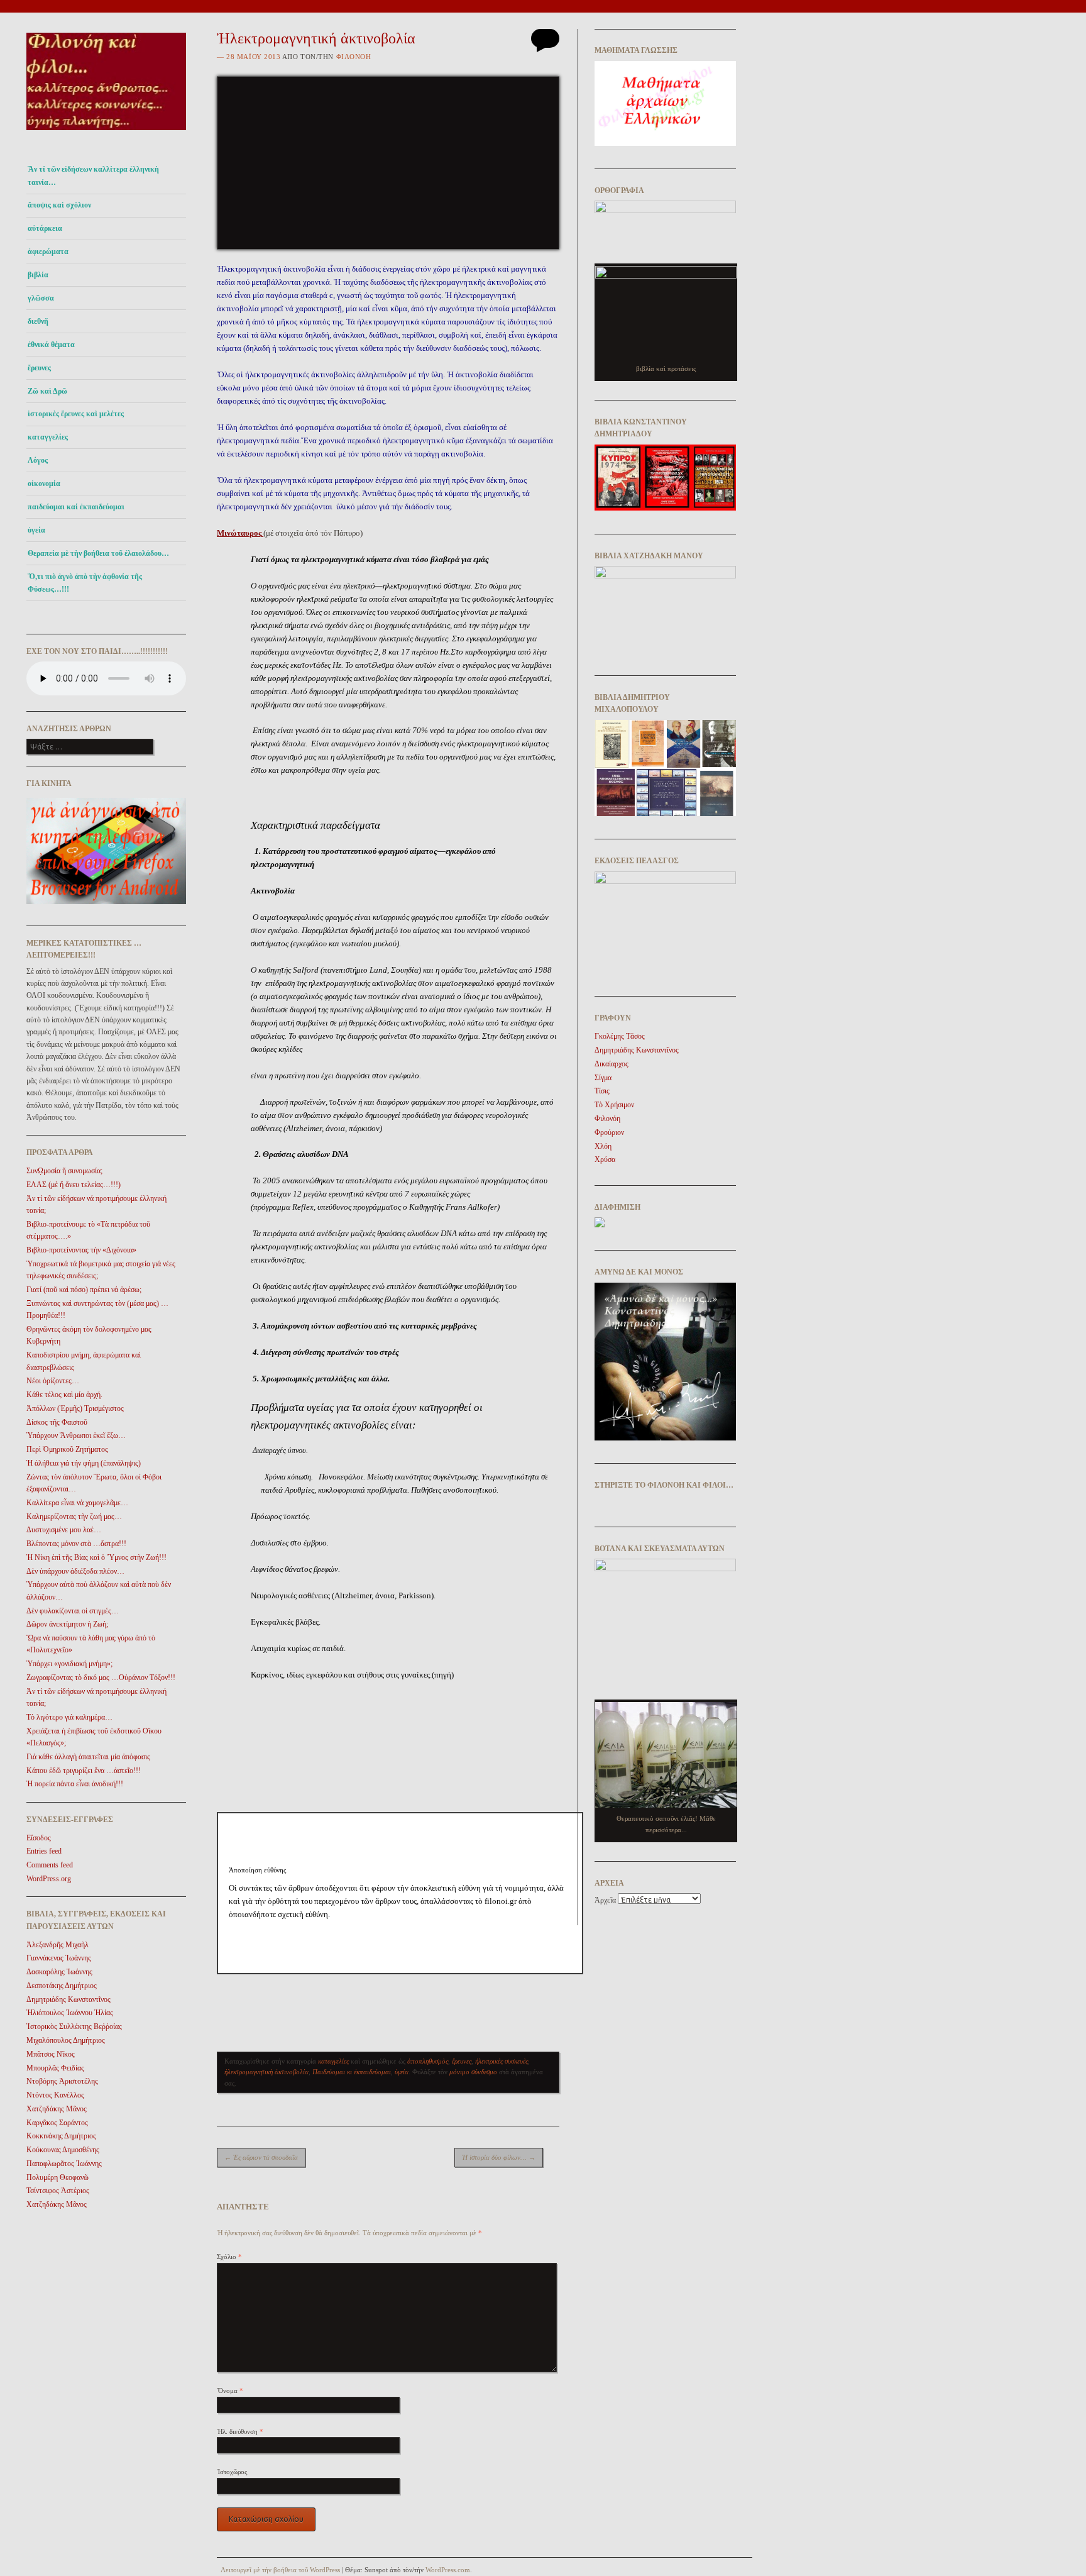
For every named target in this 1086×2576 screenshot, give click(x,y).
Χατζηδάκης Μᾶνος (57, 2109)
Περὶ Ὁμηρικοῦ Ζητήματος (67, 1449)
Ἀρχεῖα (605, 1900)
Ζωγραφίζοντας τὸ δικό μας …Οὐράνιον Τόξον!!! (101, 1678)
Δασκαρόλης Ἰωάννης (59, 1972)
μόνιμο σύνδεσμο (473, 2072)
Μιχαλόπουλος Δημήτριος (66, 2040)
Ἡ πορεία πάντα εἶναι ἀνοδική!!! (75, 1784)
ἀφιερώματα (48, 252)
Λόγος (38, 460)
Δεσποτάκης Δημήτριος (62, 1986)
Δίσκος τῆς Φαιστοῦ (57, 1422)
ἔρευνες (39, 368)
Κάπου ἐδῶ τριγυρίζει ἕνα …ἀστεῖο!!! (84, 1771)
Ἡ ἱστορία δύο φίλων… (499, 2157)
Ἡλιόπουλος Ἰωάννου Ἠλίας (70, 2013)
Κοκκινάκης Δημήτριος (61, 2136)
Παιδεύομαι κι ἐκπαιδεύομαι (352, 2072)
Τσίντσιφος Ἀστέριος (58, 2191)
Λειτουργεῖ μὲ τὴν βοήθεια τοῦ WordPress (280, 2570)
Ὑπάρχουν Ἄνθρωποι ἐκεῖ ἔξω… (76, 1435)
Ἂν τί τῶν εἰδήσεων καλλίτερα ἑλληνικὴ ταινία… (93, 175)
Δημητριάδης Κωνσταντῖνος (69, 1999)
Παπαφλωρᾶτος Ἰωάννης (64, 2164)
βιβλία (38, 275)
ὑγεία (36, 530)
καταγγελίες (48, 437)
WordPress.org (49, 1879)
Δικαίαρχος (612, 1064)
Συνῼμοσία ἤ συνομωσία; (64, 1171)
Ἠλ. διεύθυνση (240, 2431)
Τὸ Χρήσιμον (614, 1105)
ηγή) (446, 1675)
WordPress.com (448, 2570)
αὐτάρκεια (45, 228)
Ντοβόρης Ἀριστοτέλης (62, 2081)
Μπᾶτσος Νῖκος (51, 2054)
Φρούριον (609, 1132)
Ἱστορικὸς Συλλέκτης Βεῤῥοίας (74, 2026)
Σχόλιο (229, 2257)
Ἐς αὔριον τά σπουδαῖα (261, 2157)
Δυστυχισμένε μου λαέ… (64, 1530)
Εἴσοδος (39, 1838)
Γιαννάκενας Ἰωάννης (59, 1958)
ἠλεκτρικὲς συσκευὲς (502, 2061)
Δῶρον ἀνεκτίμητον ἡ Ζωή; (67, 1624)
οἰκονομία (44, 484)
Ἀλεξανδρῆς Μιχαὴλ (58, 1945)
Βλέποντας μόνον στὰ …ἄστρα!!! (76, 1544)
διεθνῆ (38, 321)
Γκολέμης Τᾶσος (620, 1036)
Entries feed (44, 1851)
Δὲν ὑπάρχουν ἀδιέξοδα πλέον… (75, 1571)
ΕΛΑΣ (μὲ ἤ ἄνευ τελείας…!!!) (74, 1185)
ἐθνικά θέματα (51, 345)
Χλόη (603, 1146)
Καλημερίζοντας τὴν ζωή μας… (74, 1517)
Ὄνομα (230, 2391)
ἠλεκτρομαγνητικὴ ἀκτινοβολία (266, 2072)
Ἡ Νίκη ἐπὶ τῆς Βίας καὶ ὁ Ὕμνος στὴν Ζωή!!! (96, 1557)
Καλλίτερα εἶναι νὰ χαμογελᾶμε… (77, 1503)
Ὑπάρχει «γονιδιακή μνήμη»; (69, 1664)
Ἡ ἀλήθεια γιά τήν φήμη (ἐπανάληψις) (84, 1463)
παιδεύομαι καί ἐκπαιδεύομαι (76, 507)
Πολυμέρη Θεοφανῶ (58, 2177)
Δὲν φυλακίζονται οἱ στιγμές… (73, 1611)
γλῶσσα (41, 298)
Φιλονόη (354, 57)
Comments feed (50, 1865)
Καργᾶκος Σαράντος (57, 2123)
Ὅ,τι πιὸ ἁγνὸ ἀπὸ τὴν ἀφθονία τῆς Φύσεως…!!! (85, 583)
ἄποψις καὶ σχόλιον (59, 205)
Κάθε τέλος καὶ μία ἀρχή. (64, 1395)
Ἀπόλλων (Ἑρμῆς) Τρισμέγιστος (75, 1408)
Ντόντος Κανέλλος (55, 2095)
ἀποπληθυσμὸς (428, 2061)
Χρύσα (605, 1159)
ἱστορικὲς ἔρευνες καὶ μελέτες (76, 414)
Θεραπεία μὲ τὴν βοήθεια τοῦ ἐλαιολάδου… (98, 553)
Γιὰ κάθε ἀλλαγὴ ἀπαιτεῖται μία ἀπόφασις (88, 1757)
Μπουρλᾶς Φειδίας (55, 2068)
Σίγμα (603, 1078)
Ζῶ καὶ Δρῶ (47, 391)
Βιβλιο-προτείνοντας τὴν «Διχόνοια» (81, 1250)
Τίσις (602, 1091)
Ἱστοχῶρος (232, 2472)
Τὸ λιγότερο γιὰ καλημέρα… (69, 1717)
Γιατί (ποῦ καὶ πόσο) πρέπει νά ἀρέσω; (84, 1290)
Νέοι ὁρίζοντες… (53, 1381)
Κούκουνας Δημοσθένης (63, 2150)
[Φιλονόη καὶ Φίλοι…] (106, 134)
